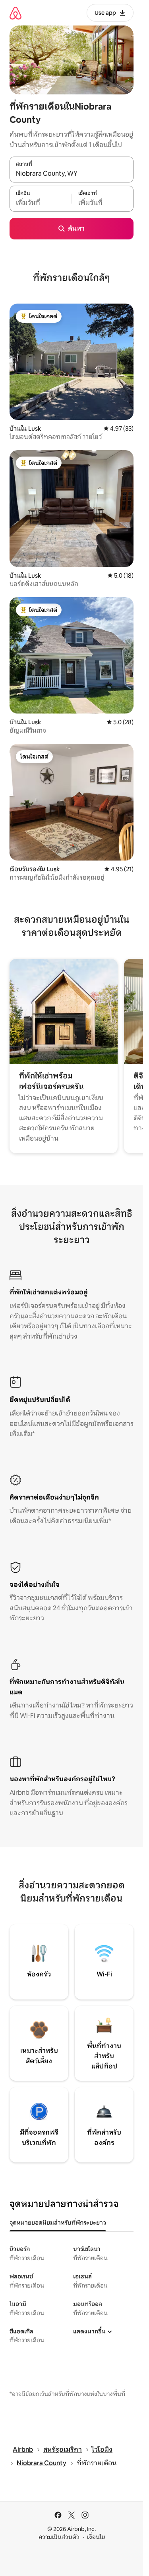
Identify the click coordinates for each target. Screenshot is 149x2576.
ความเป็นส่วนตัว (59, 2537)
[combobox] (72, 174)
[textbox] (41, 203)
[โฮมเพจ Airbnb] (15, 13)
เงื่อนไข (96, 2537)
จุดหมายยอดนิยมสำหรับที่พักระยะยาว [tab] (58, 2223)
